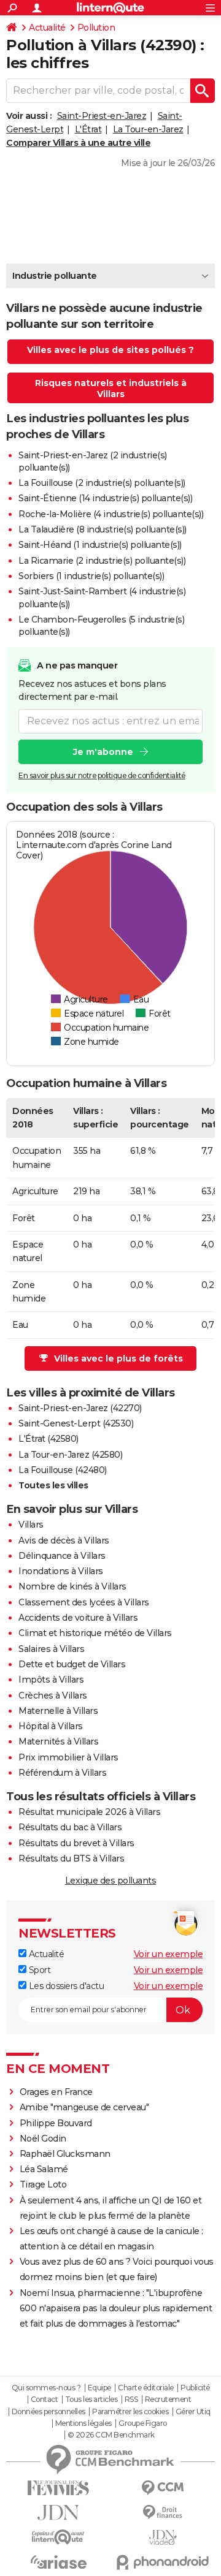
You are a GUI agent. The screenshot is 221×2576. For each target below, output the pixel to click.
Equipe (99, 2388)
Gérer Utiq (193, 2412)
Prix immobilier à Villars (68, 1757)
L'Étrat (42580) (48, 1439)
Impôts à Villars (51, 1680)
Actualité (47, 28)
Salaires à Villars (51, 1649)
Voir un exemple (169, 1954)
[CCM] (163, 2488)
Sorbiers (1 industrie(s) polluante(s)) (91, 576)
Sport (38, 1970)
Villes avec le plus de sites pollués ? (110, 350)
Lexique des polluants (111, 1881)
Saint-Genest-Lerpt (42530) (76, 1423)
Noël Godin (43, 2138)
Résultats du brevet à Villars (76, 1843)
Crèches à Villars (53, 1695)
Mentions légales (83, 2423)
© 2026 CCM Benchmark (111, 2435)
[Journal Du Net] (58, 2513)
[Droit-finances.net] (163, 2513)
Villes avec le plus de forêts (118, 1358)
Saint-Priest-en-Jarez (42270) (80, 1408)
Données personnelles (48, 2412)
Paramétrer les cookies (130, 2412)
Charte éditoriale (146, 2388)
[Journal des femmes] (58, 2488)
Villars (31, 1525)
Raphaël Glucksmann (65, 2154)
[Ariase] (58, 2562)
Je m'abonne (103, 752)
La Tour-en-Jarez (148, 129)
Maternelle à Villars (58, 1711)
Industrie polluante (55, 276)
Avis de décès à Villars (64, 1540)
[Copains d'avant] (58, 2537)
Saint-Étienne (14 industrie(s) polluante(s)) (105, 498)
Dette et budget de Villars (72, 1664)
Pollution (96, 28)
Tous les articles (91, 2400)
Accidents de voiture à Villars (78, 1618)
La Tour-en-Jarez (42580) (70, 1455)
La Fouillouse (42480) (63, 1470)
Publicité (195, 2388)
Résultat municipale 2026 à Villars (89, 1812)
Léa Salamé (44, 2169)
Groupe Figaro (143, 2423)
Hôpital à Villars (51, 1726)
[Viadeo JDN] (163, 2538)
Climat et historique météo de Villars (95, 1633)
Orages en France (56, 2092)
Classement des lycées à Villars (84, 1602)
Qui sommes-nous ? (46, 2388)
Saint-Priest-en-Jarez (102, 116)
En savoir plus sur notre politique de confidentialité (102, 775)
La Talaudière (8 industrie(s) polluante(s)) (103, 529)
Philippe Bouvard (56, 2123)
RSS (131, 2400)
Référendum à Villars (62, 1773)
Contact (45, 2400)
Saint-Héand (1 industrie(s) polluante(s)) (100, 545)
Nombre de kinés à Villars (72, 1586)
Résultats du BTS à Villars (71, 1858)
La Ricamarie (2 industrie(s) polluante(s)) (102, 561)
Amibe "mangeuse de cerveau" (84, 2107)
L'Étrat (88, 129)
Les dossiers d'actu (65, 1986)
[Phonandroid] (163, 2562)
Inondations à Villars (61, 1571)
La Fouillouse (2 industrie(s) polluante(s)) (102, 483)
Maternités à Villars (58, 1741)
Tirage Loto (43, 2184)
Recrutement (168, 2400)
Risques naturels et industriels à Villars (111, 388)
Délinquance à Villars (62, 1556)
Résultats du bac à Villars (70, 1827)
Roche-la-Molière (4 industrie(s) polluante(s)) (111, 514)
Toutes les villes (53, 1485)
